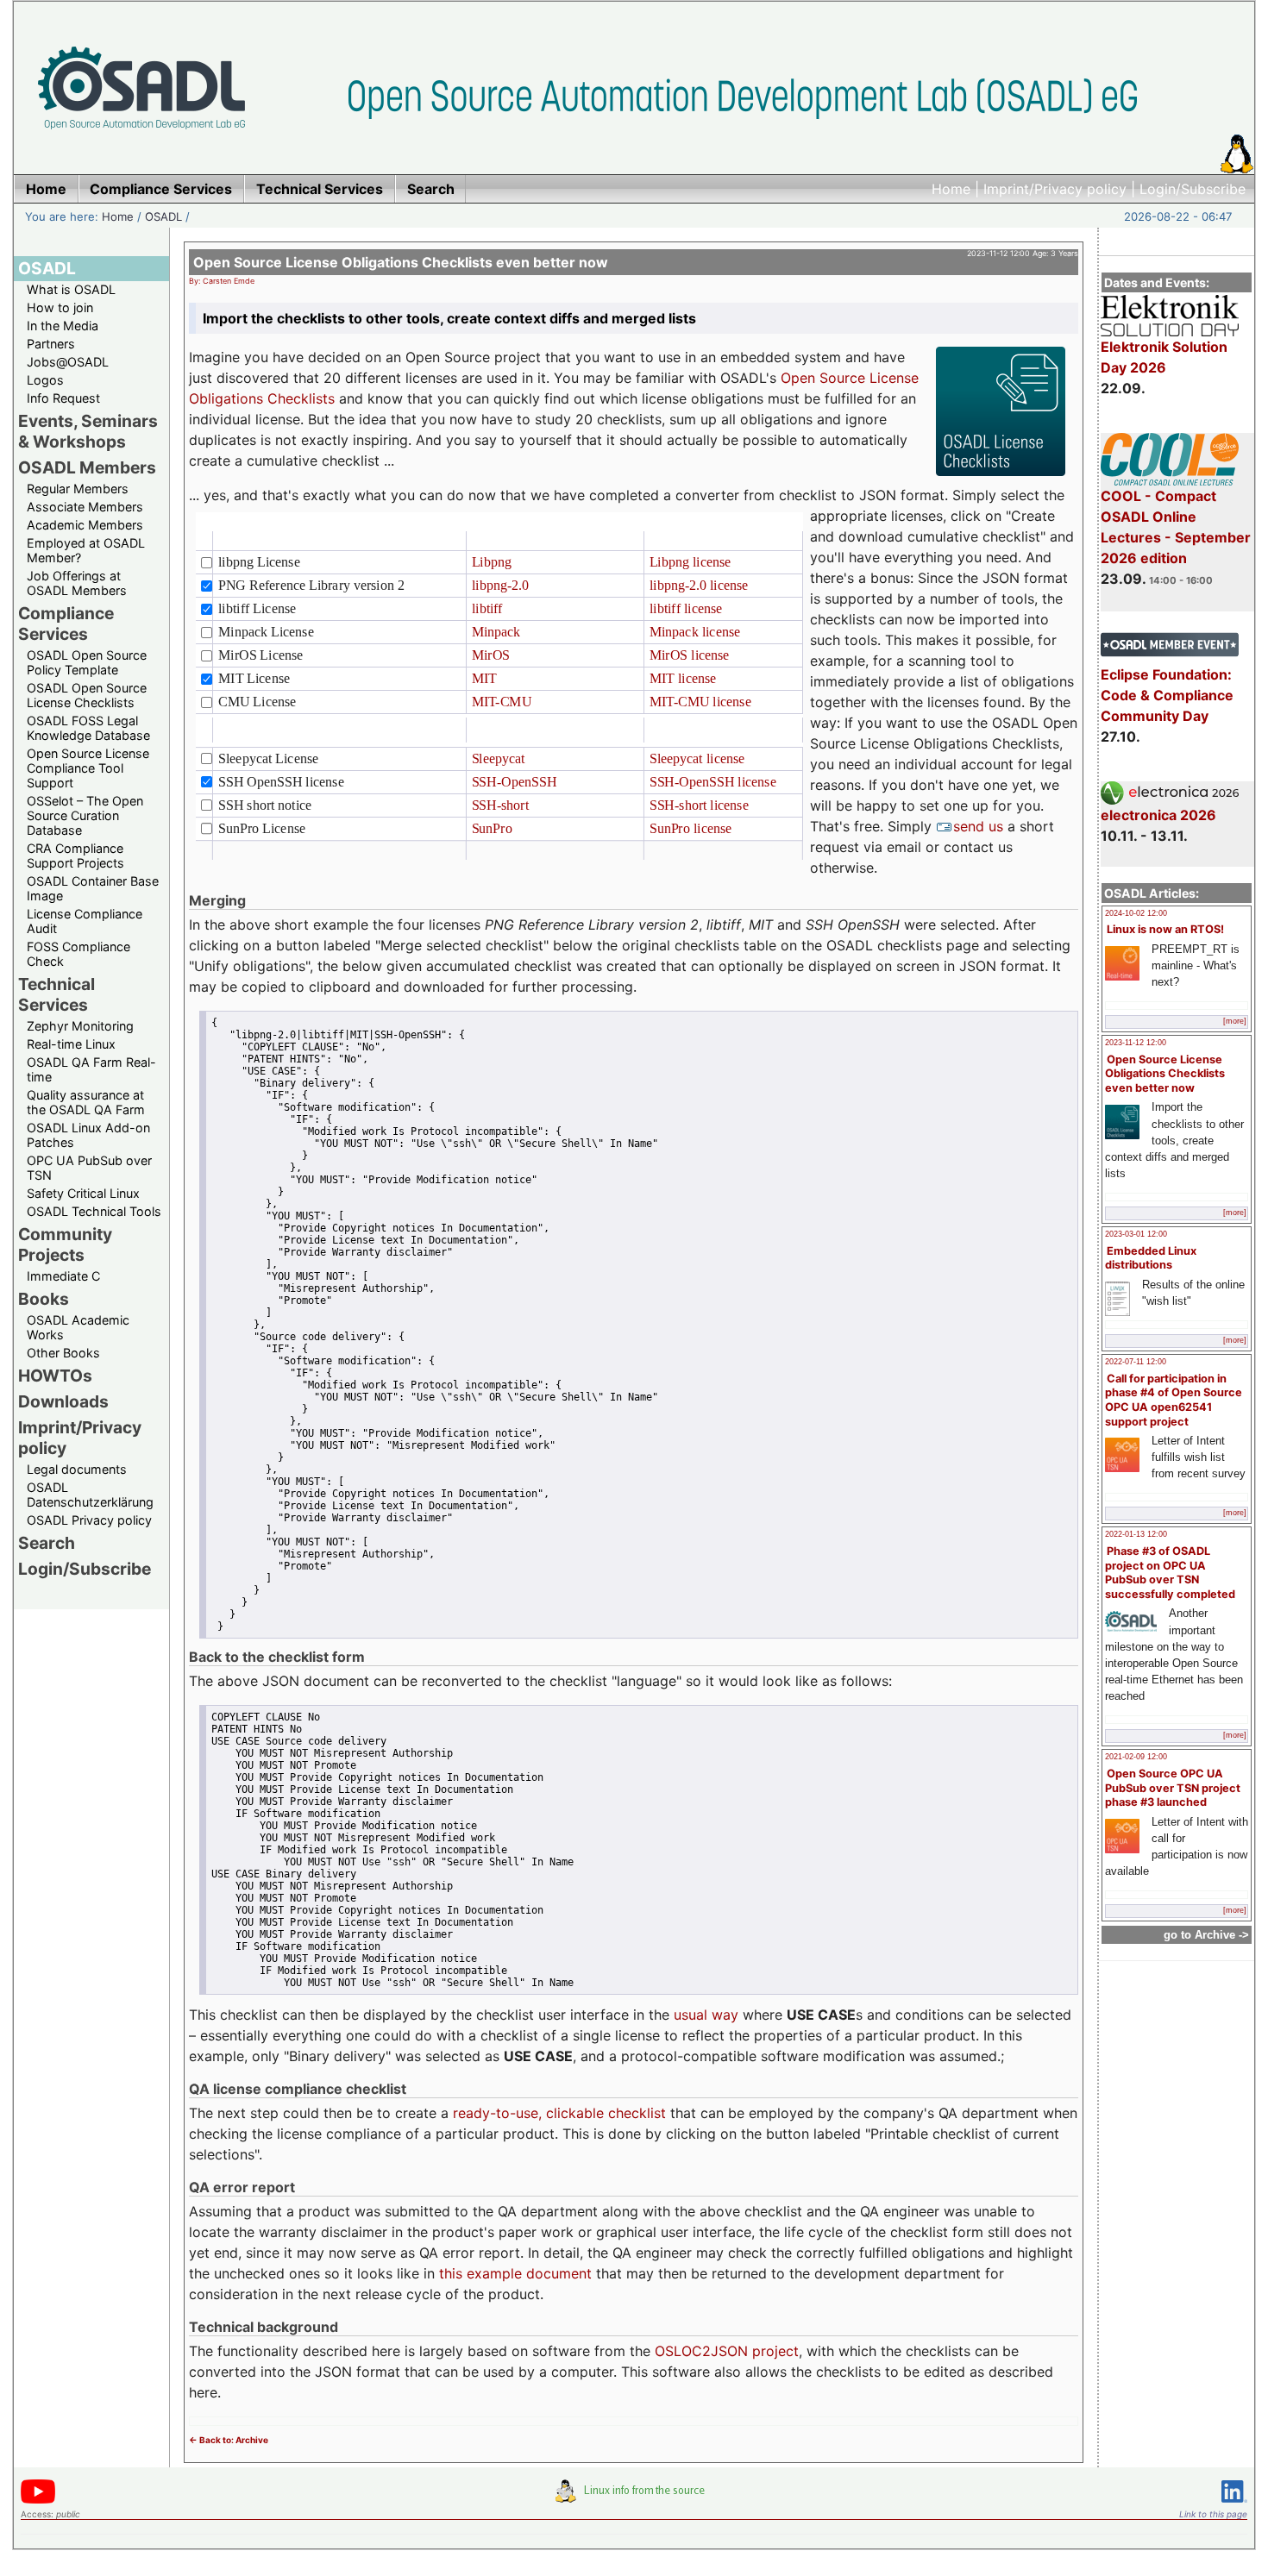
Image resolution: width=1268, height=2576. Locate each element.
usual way (706, 2015)
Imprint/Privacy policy (1055, 189)
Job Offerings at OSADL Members (77, 583)
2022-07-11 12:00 (1136, 1362)
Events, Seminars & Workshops (88, 431)
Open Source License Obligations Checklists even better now (1165, 1074)
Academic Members (85, 525)
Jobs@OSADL (68, 362)
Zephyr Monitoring (80, 1026)
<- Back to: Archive (229, 2440)
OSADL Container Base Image (93, 888)
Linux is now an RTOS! (1165, 929)
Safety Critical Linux (83, 1193)
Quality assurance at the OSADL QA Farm (86, 1102)
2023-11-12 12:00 (1136, 1043)
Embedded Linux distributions (1151, 1258)
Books (44, 1299)
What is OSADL (71, 289)
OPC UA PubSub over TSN (89, 1168)
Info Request (63, 398)
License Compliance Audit (85, 921)
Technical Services (56, 994)
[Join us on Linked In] (1234, 2506)
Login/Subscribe (1193, 189)
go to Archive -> (1206, 1935)
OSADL (163, 216)
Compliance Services (66, 624)
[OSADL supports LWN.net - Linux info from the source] (634, 2498)
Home (951, 189)
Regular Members (78, 489)
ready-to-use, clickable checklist (559, 2113)
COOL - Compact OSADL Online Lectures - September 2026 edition (1176, 527)
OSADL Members (87, 467)
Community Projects (65, 1244)
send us (980, 826)
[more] (1235, 1021)
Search (47, 1543)
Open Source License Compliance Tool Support (88, 768)
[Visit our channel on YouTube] (38, 2501)
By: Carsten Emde (222, 281)
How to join (60, 307)
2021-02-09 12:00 (1136, 1757)
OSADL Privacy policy (89, 1520)
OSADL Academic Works (78, 1327)
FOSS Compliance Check (78, 954)
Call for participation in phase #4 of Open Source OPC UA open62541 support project (1174, 1400)
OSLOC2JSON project (727, 2351)
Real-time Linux (71, 1044)
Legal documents (77, 1469)
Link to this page (1213, 2514)
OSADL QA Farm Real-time (91, 1069)
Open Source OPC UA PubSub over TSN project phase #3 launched (1173, 1788)
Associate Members (85, 507)
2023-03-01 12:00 (1136, 1234)
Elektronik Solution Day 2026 (1164, 357)
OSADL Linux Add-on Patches (88, 1135)
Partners (51, 344)
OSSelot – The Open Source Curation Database (85, 815)
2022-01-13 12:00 (1136, 1534)
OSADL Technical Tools (94, 1211)
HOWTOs (55, 1376)
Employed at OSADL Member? (86, 550)
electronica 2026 (1158, 815)
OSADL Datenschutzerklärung (90, 1495)
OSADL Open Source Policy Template (87, 662)
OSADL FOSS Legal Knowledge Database (88, 728)
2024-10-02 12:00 (1136, 913)
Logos (45, 380)
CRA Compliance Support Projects (75, 856)
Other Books (63, 1353)
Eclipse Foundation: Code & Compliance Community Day (1167, 695)
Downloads (63, 1401)
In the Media (63, 326)
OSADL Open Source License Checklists (87, 695)
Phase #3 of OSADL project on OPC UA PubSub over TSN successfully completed (1170, 1573)
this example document (515, 2273)
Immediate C (63, 1276)
